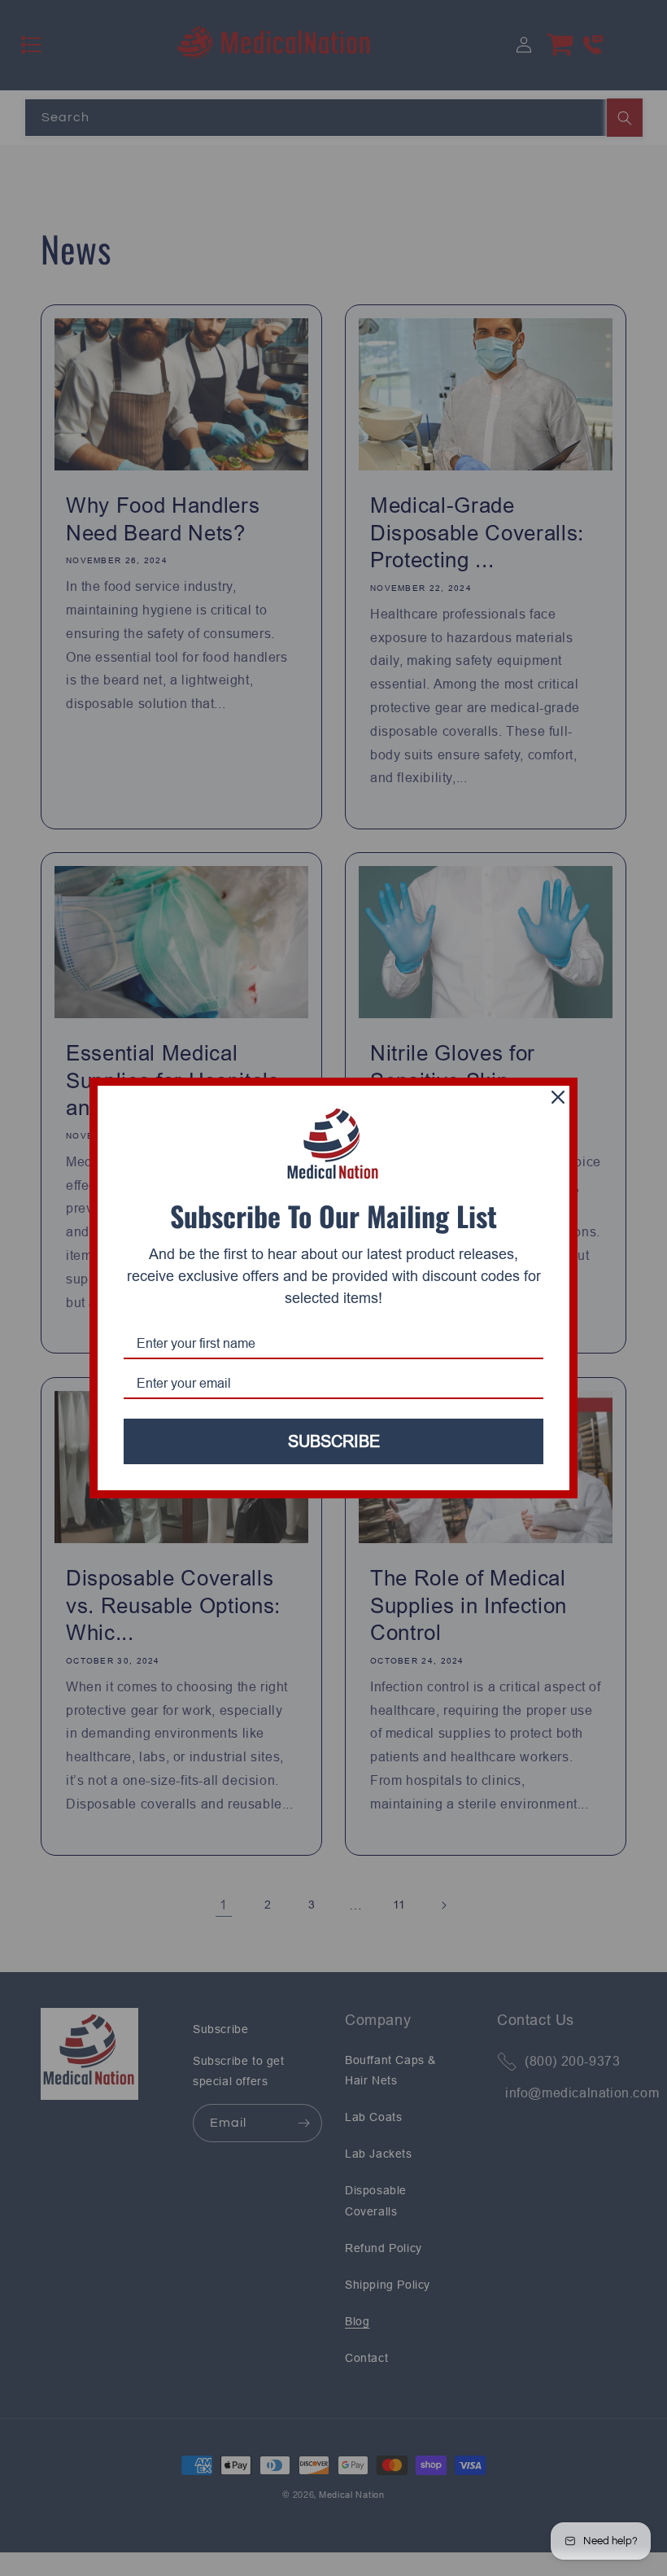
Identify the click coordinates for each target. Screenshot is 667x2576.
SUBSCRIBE (334, 1441)
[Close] (558, 1097)
